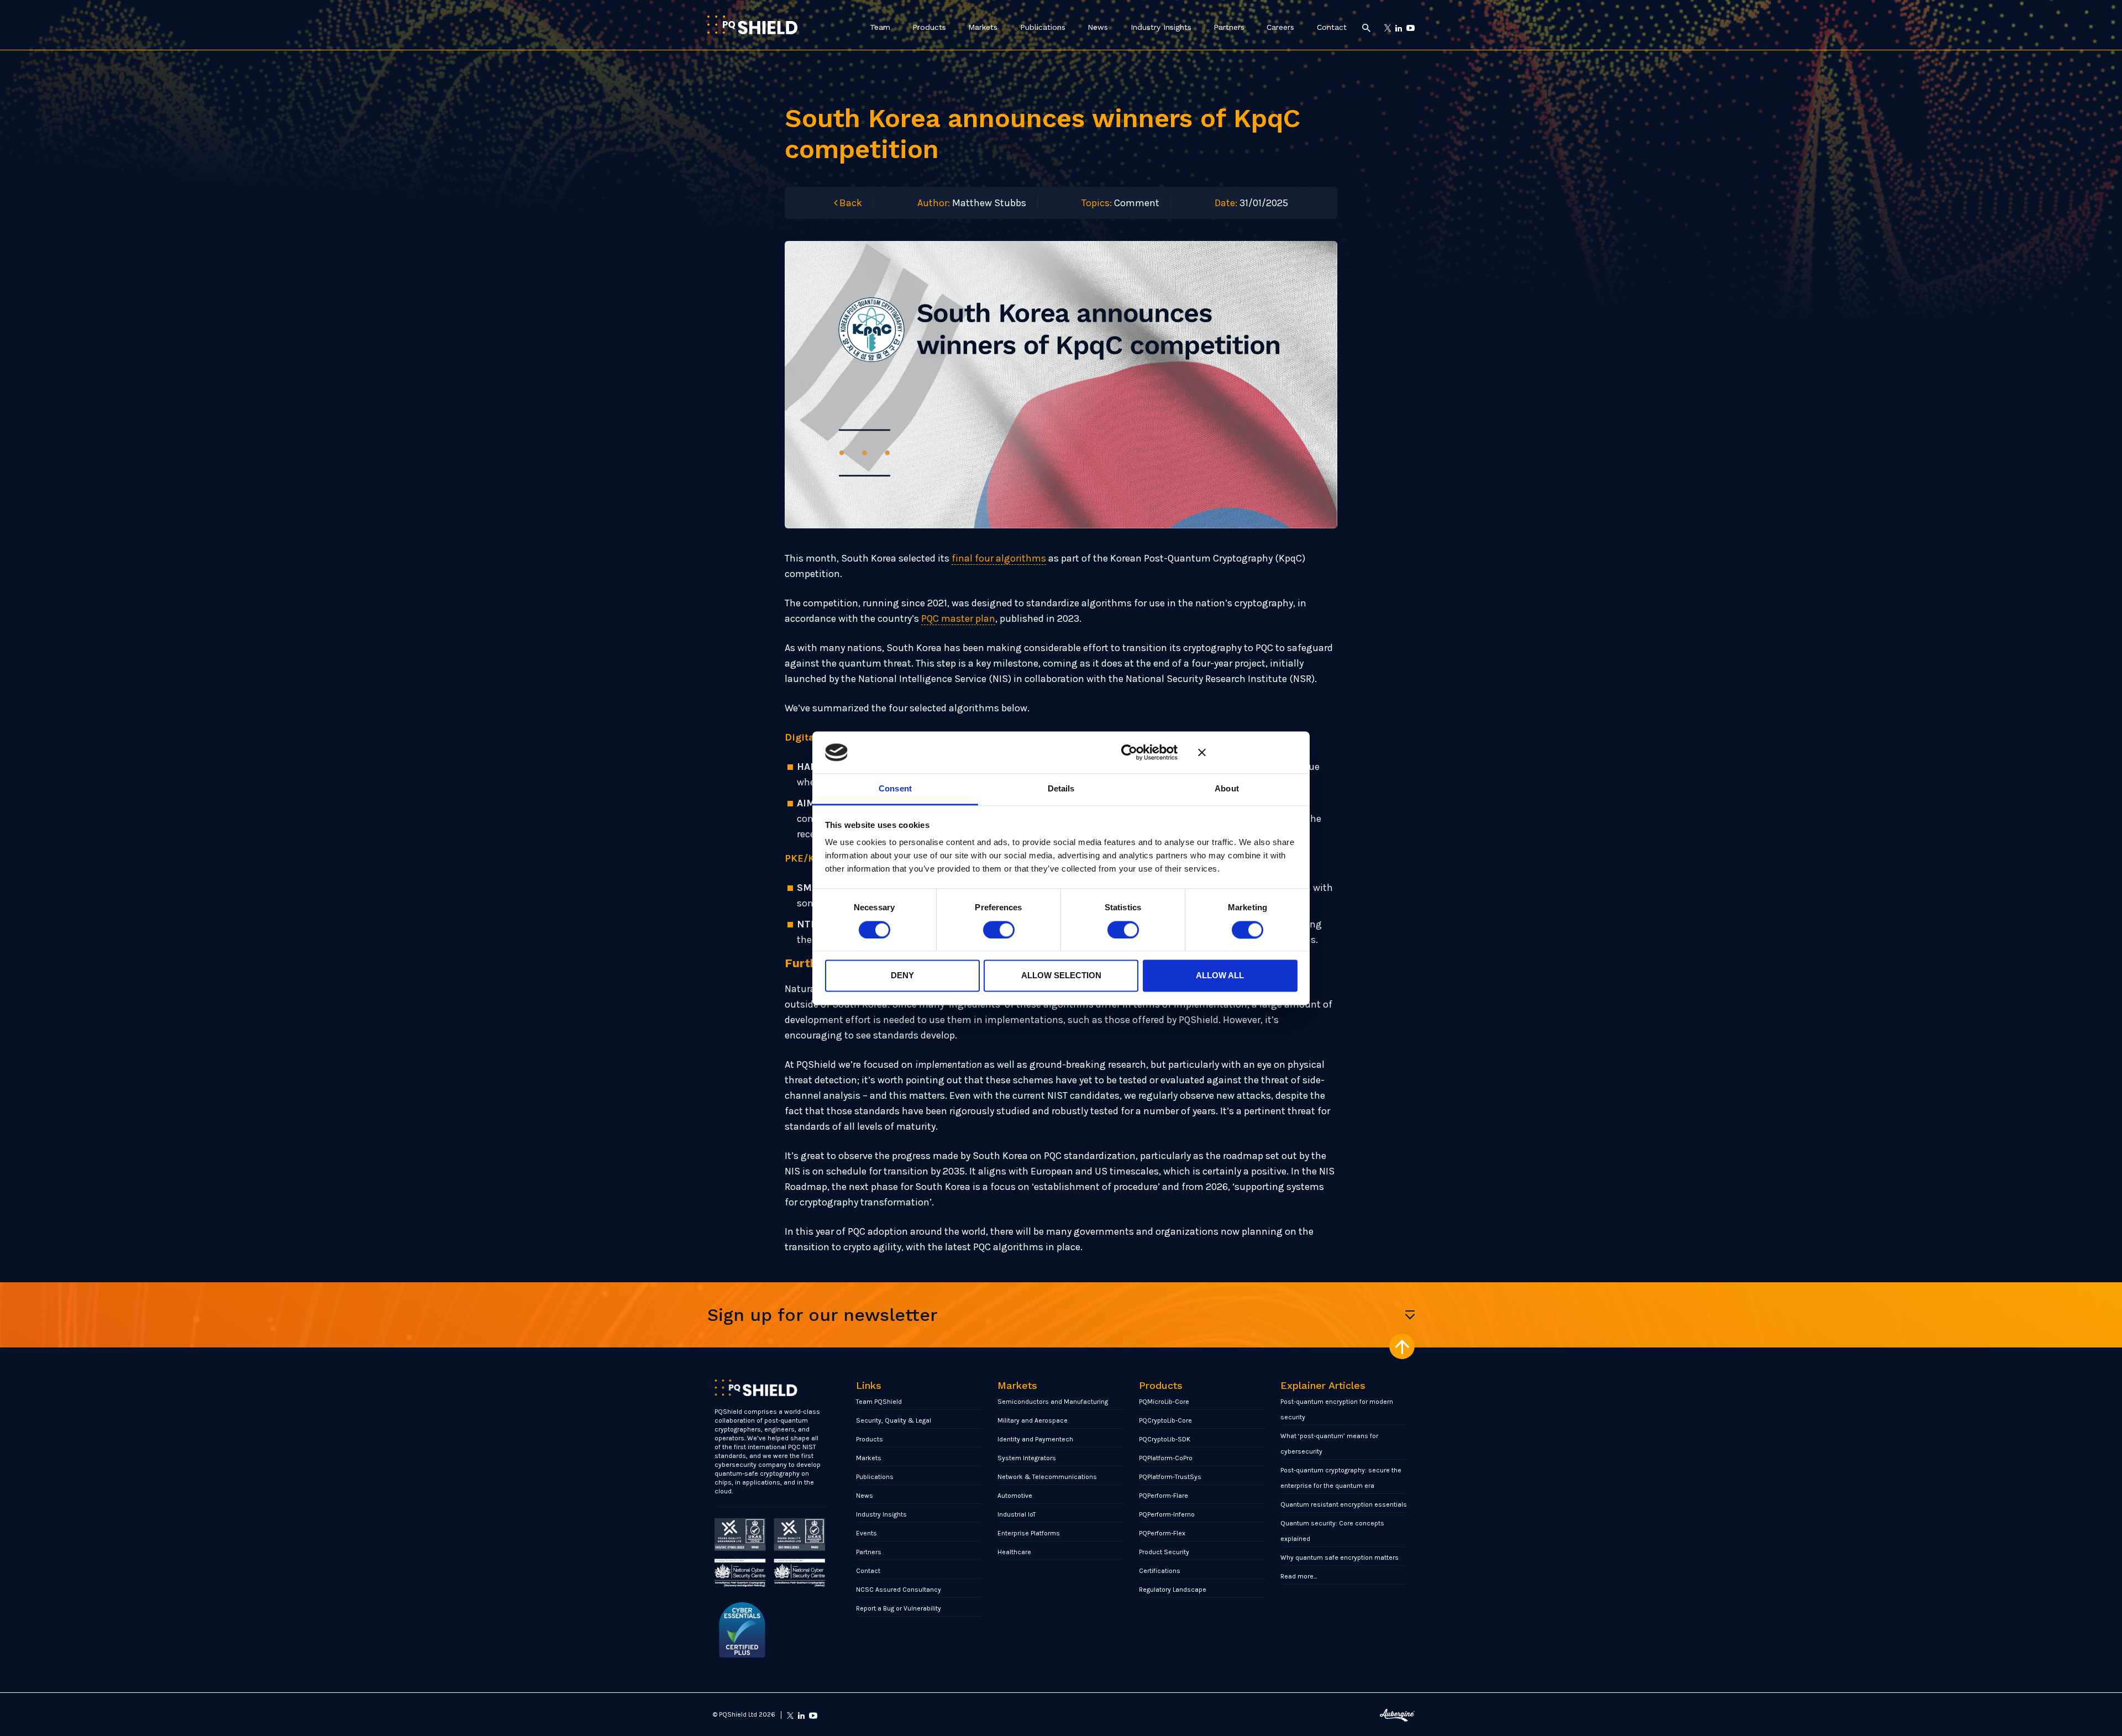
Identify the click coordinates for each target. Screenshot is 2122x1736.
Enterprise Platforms (1029, 1533)
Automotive (1015, 1496)
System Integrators (1027, 1458)
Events (866, 1533)
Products (929, 27)
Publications (1043, 27)
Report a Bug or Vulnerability (899, 1608)
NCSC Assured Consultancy (899, 1590)
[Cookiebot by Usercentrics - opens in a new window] (1129, 752)
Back (850, 203)
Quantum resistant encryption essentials (1344, 1504)
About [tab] (1227, 789)
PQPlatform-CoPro (1166, 1458)
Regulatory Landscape (1173, 1590)
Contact (1332, 27)
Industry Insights (1161, 27)
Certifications (1160, 1571)
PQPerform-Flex (1162, 1533)
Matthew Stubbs (989, 203)
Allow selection (1061, 976)
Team (880, 27)
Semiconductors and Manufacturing (1053, 1402)
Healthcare (1014, 1552)
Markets (983, 27)
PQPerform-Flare (1164, 1496)
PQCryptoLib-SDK (1165, 1439)
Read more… (1299, 1576)
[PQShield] (752, 25)
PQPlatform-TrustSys (1170, 1477)
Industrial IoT (1017, 1514)
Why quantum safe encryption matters (1340, 1557)
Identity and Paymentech (1035, 1439)
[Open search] (1366, 27)
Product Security (1164, 1552)
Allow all (1220, 976)
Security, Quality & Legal (894, 1420)
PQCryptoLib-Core (1165, 1420)
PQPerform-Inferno (1167, 1514)
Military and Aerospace (1033, 1420)
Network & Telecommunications (1047, 1477)
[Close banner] (1248, 752)
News (1098, 27)
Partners (1229, 27)
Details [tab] (1061, 789)
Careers (1280, 27)
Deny (902, 976)
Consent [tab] (895, 789)
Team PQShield (879, 1402)
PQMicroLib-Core (1164, 1402)
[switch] (999, 930)
